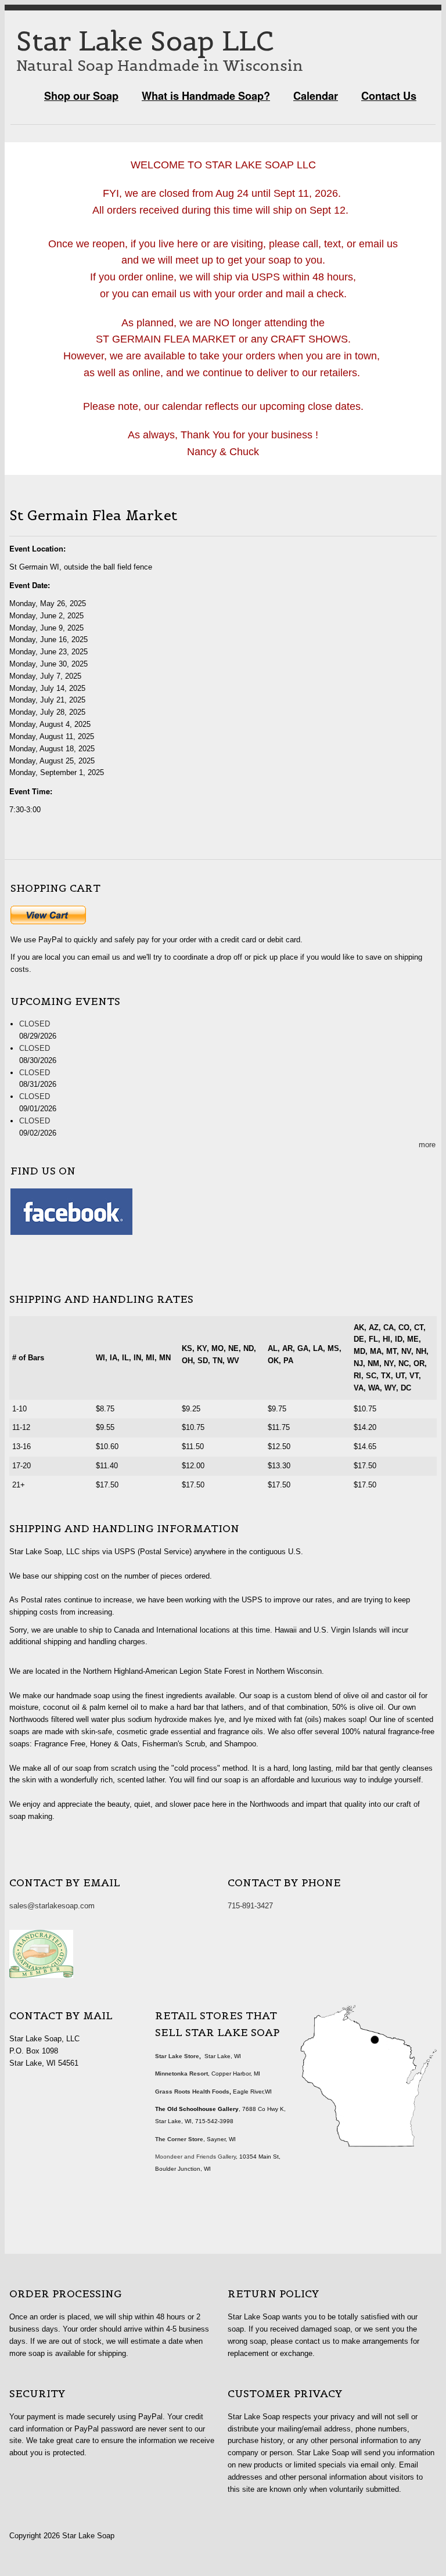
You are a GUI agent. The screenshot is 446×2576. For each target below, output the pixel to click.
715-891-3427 (250, 1906)
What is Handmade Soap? (206, 96)
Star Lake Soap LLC (145, 41)
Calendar (316, 96)
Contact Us (389, 96)
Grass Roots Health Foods (192, 2092)
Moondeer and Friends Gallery (195, 2157)
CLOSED (35, 1024)
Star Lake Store (177, 2056)
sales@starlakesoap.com (52, 1906)
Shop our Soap (81, 96)
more (427, 1145)
